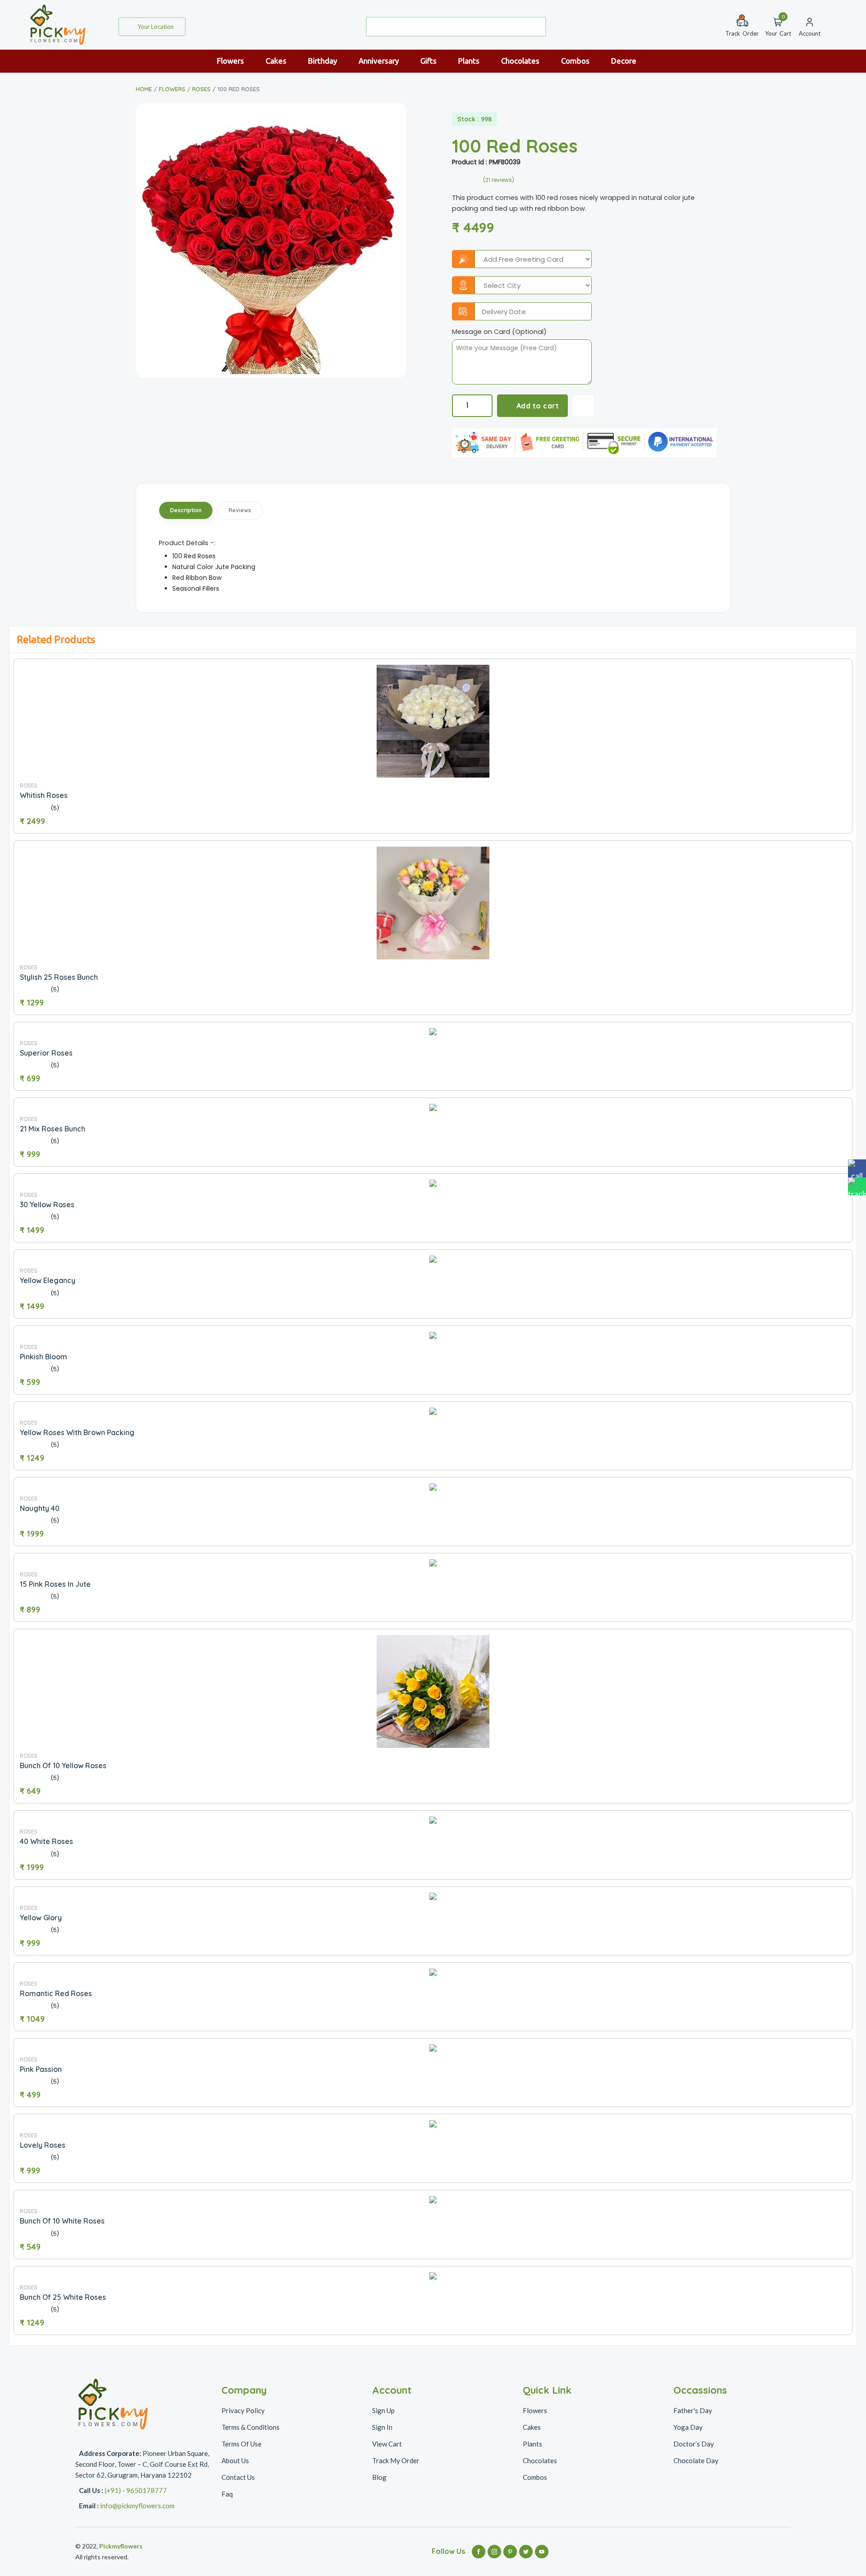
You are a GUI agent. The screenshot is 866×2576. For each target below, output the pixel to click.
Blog (379, 2477)
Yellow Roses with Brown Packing (77, 1432)
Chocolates (521, 61)
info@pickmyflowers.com (137, 2506)
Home (144, 89)
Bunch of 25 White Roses (63, 2297)
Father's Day (693, 2410)
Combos (576, 61)
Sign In (382, 2427)
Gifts (429, 61)
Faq (227, 2494)
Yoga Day (688, 2427)
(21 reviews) (499, 180)
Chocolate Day (696, 2460)
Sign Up (383, 2410)
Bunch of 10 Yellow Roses (63, 1765)
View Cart (387, 2444)
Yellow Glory (41, 1918)
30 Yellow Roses (47, 1205)
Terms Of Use (242, 2444)
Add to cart (538, 406)
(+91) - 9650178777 (136, 2490)
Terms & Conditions (251, 2427)
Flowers (231, 61)
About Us (235, 2460)
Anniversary (380, 61)
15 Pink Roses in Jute (55, 1584)
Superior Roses (46, 1053)
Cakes (277, 61)
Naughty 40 (40, 1508)
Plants (470, 61)
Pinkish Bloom (44, 1357)
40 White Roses (46, 1841)
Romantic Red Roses (56, 1993)
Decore (625, 61)
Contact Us (238, 2477)
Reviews (240, 510)
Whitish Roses (44, 795)
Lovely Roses (43, 2145)
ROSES (201, 89)
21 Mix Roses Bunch (53, 1129)
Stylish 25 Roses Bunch (59, 977)
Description (186, 510)
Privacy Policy (243, 2410)
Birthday (323, 61)
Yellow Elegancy (48, 1280)
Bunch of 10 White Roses (62, 2221)
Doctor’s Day (694, 2444)
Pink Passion (41, 2069)
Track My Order (396, 2460)
